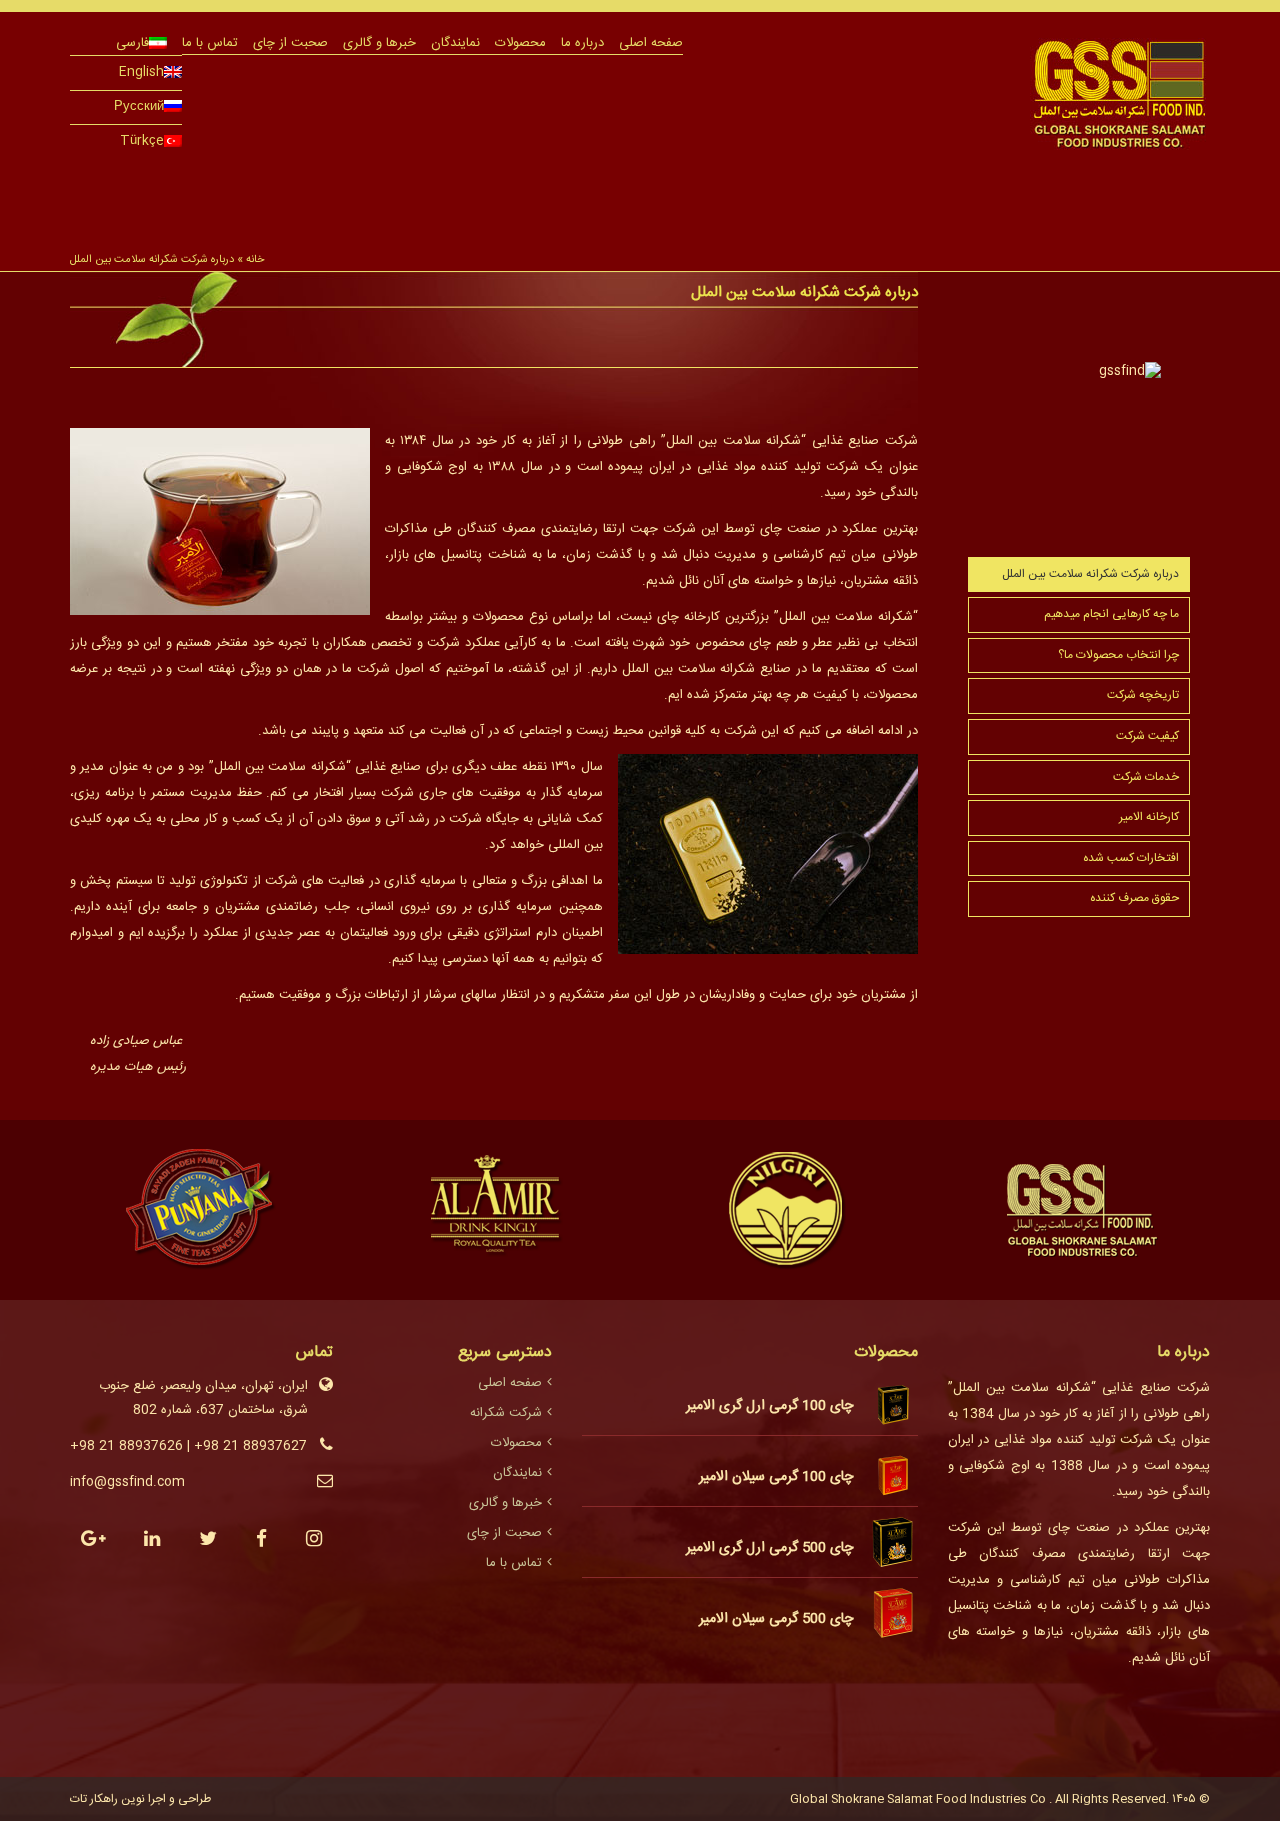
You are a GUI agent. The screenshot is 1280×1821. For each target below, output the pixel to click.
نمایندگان (455, 43)
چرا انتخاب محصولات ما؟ (1118, 655)
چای (585, 173)
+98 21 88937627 (250, 1446)
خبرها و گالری (379, 43)
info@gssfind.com (127, 1482)
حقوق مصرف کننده (1134, 898)
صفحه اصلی (651, 43)
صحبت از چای (290, 43)
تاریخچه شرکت (1143, 695)
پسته (275, 173)
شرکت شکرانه (506, 1413)
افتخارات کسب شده (1131, 858)
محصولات (520, 43)
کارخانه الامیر (1149, 817)
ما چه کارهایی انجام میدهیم (1111, 614)
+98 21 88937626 (126, 1446)
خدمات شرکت (1146, 777)
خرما (430, 173)
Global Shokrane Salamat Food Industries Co (919, 1799)
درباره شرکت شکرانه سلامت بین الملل (1090, 574)
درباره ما (582, 43)
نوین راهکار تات (107, 1799)
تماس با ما (210, 43)
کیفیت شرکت (1147, 736)
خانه (255, 260)
